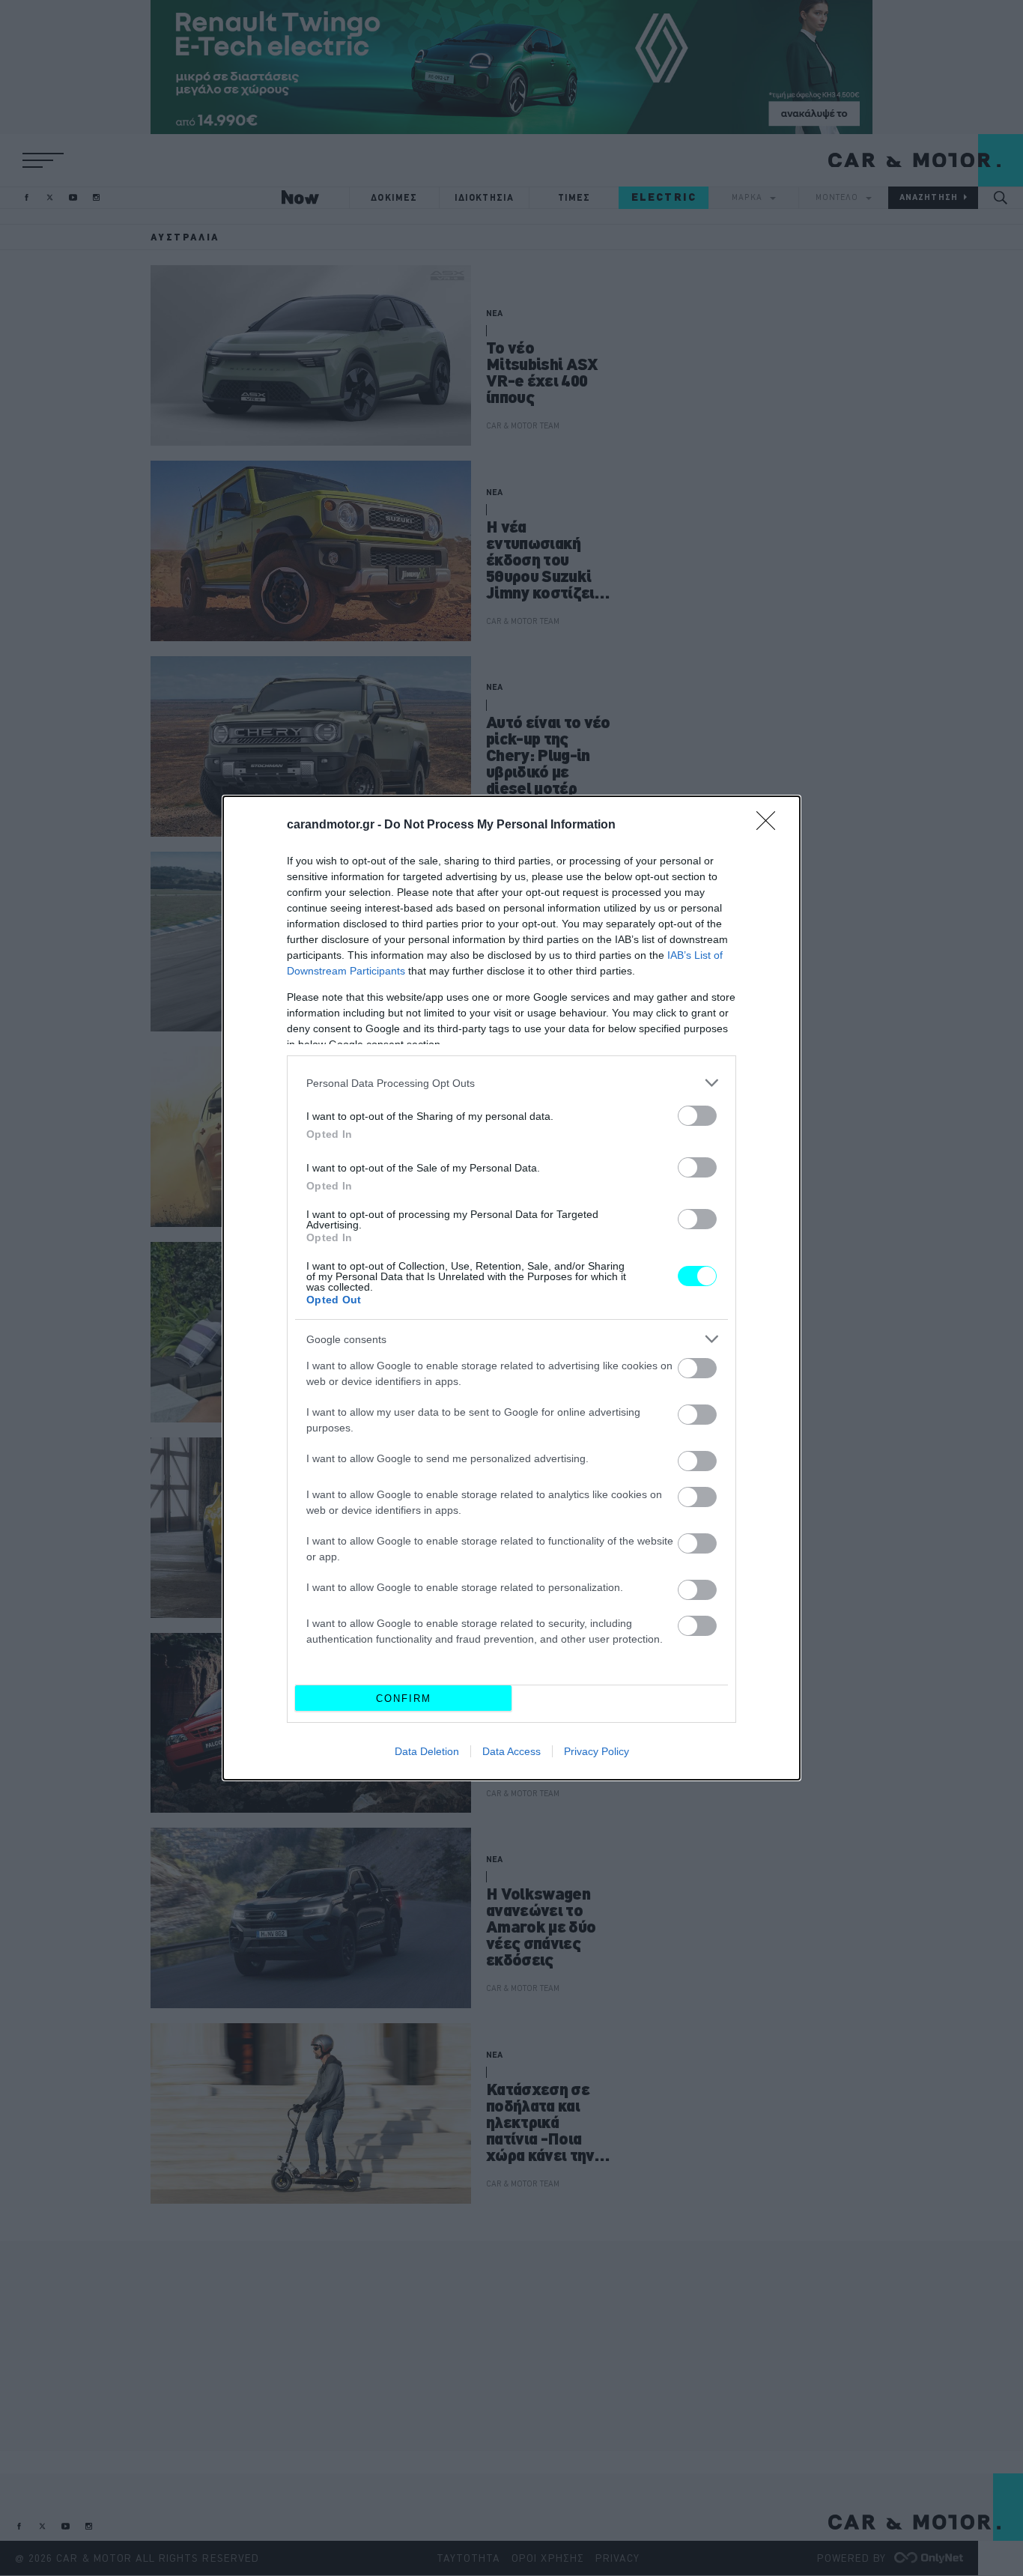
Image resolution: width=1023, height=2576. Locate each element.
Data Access (511, 1751)
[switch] (697, 1116)
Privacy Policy (597, 1751)
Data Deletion (427, 1751)
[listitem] (511, 1083)
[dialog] (511, 1288)
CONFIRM (404, 1698)
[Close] (771, 825)
